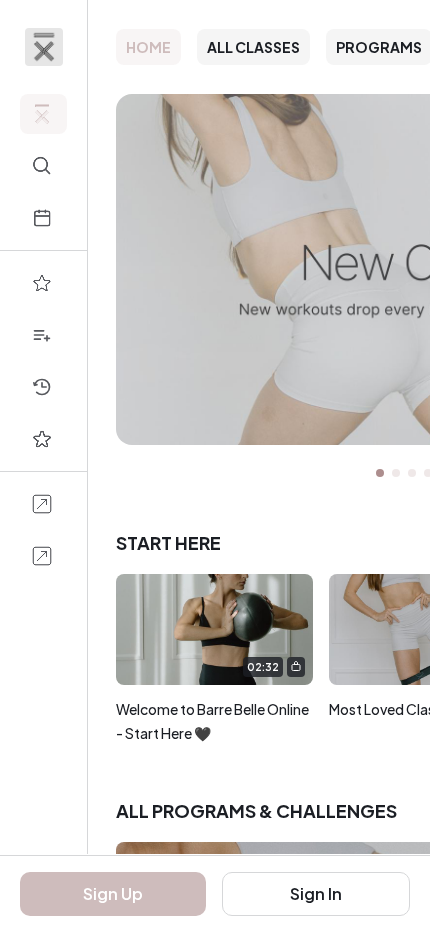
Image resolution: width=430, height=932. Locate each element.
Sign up (113, 893)
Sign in (316, 893)
